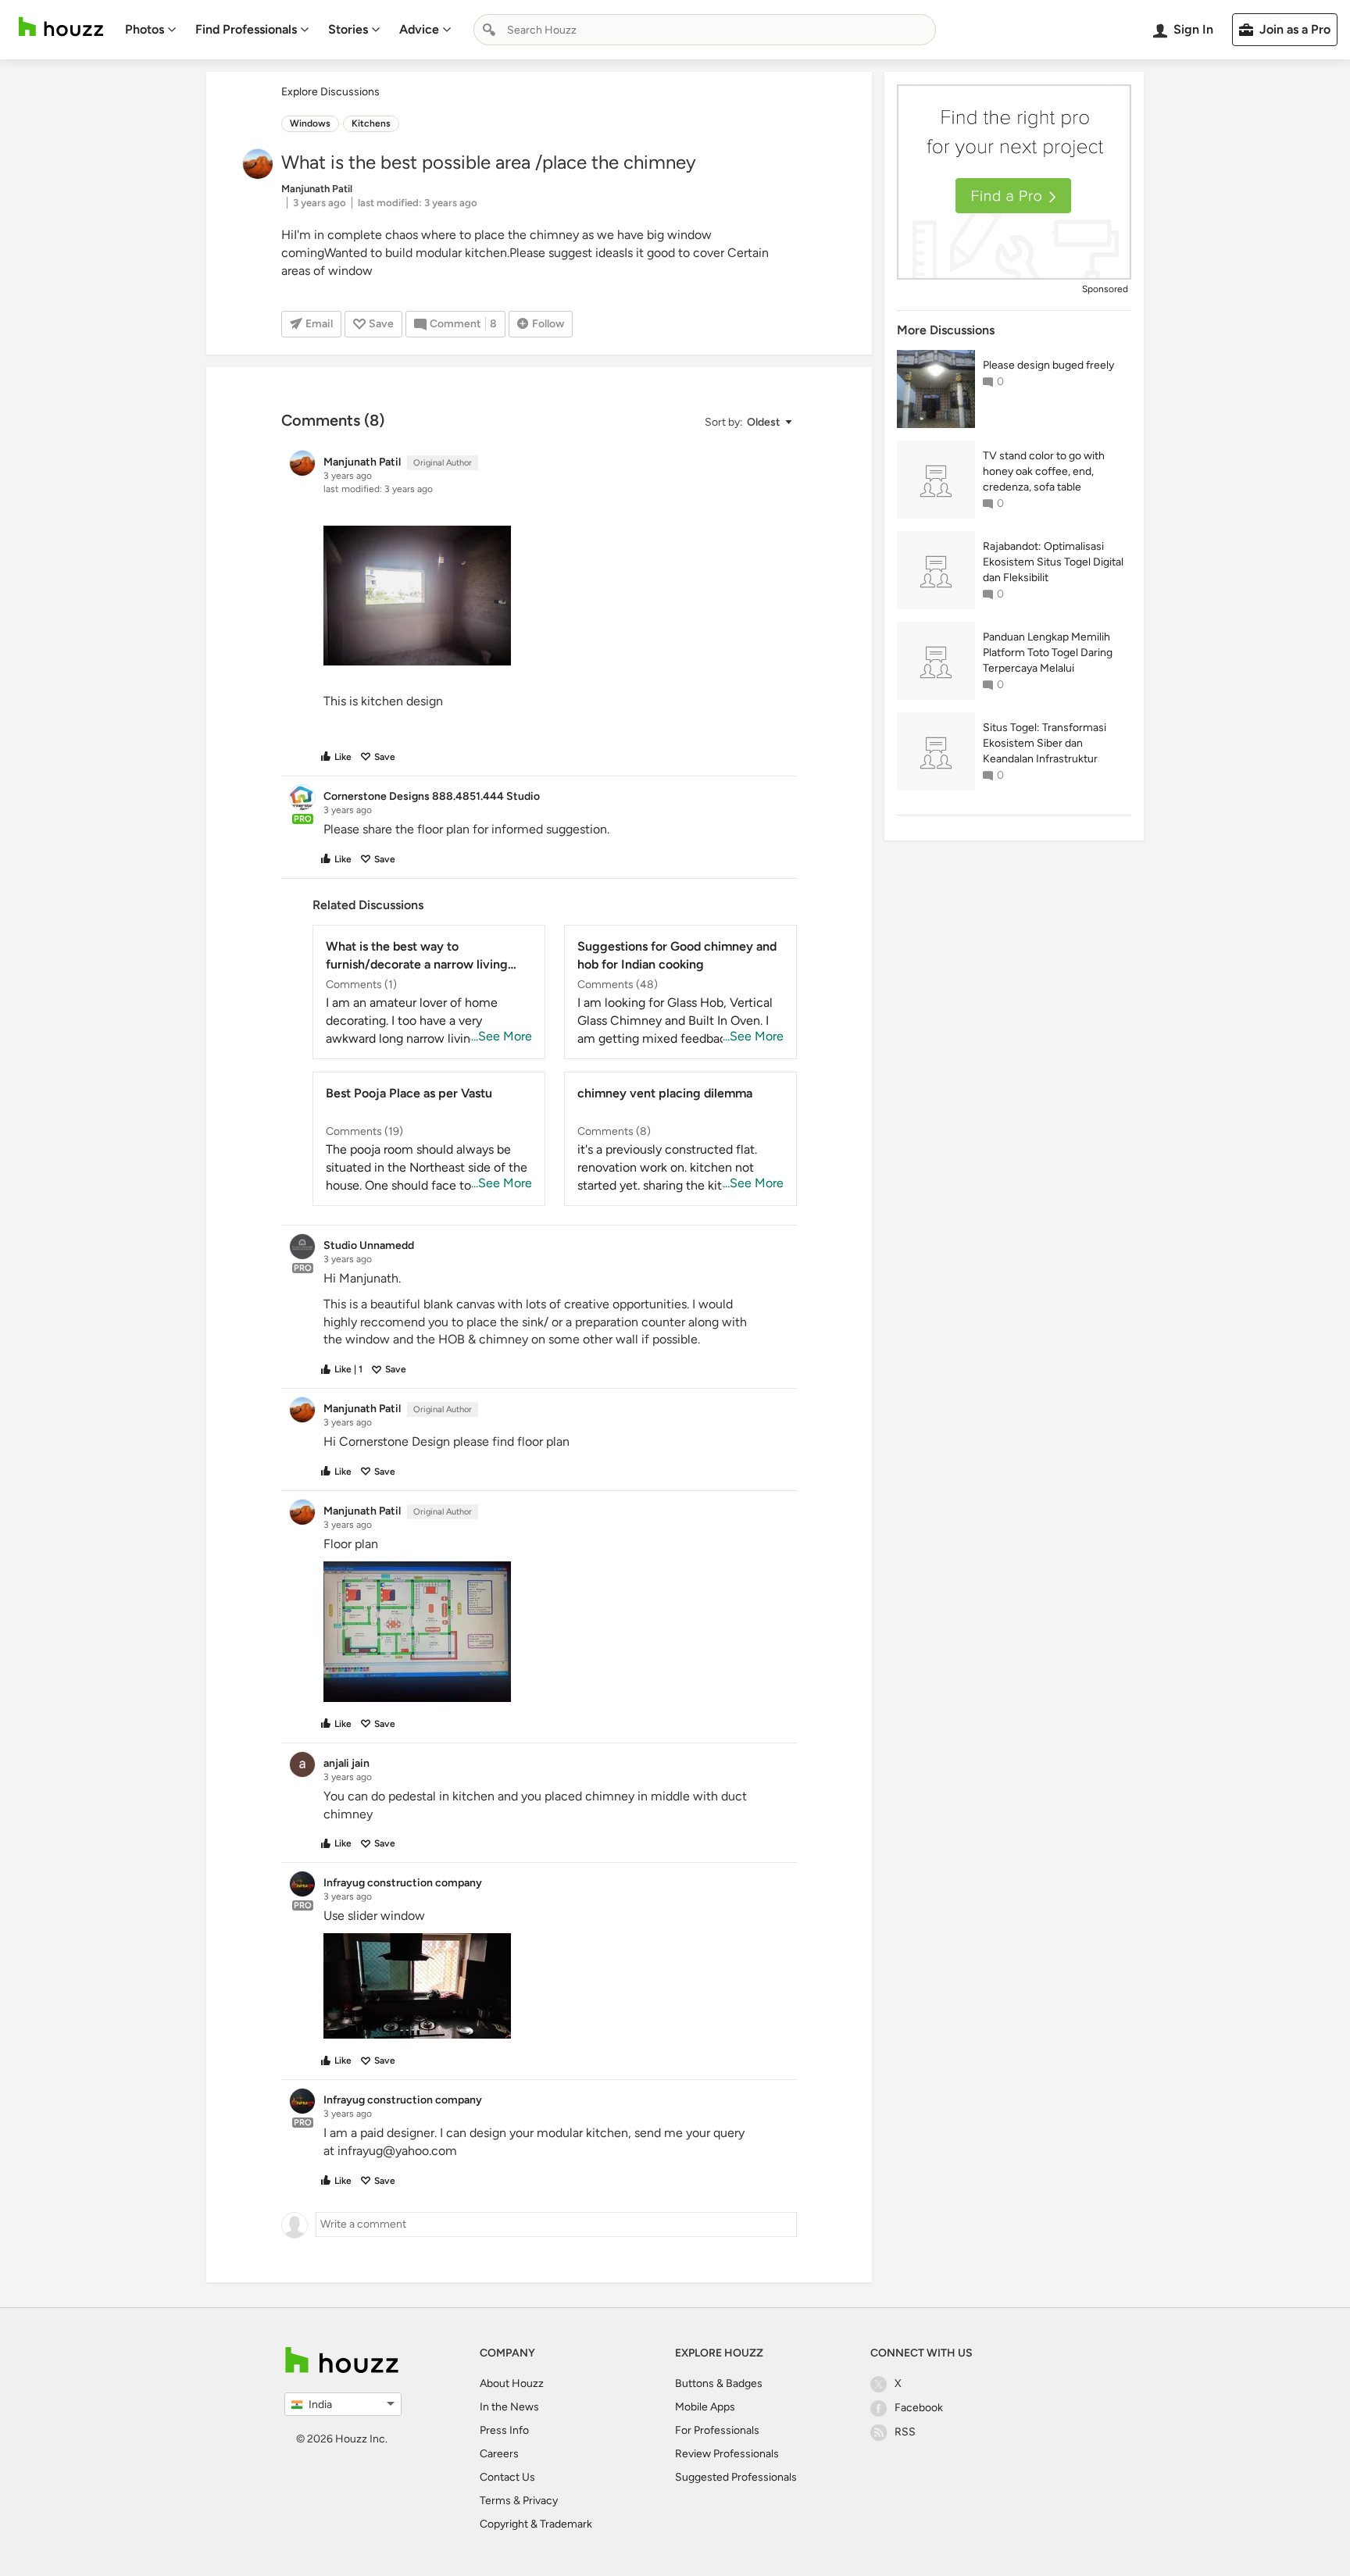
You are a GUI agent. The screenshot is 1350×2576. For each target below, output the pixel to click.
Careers (499, 2454)
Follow (548, 324)
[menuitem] (151, 30)
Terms (495, 2501)
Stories (348, 29)
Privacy (540, 2501)
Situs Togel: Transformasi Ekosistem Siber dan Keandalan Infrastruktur (1045, 743)
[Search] (489, 30)
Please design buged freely (1048, 365)
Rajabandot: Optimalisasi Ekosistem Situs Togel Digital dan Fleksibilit (1053, 562)
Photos (145, 29)
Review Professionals (727, 2454)
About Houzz (512, 2383)
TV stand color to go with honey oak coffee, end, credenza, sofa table (1044, 471)
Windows (310, 123)
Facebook (919, 2408)
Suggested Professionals (736, 2477)
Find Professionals (246, 29)
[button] (748, 422)
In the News (509, 2407)
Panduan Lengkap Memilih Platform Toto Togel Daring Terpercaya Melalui (1048, 653)
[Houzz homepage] (61, 27)
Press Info (504, 2430)
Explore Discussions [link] (330, 92)
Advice (419, 29)
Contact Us (507, 2477)
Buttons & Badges (719, 2383)
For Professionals (717, 2430)
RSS (905, 2432)
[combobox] (705, 30)
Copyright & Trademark (536, 2524)
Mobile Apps (705, 2407)
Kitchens (371, 123)
